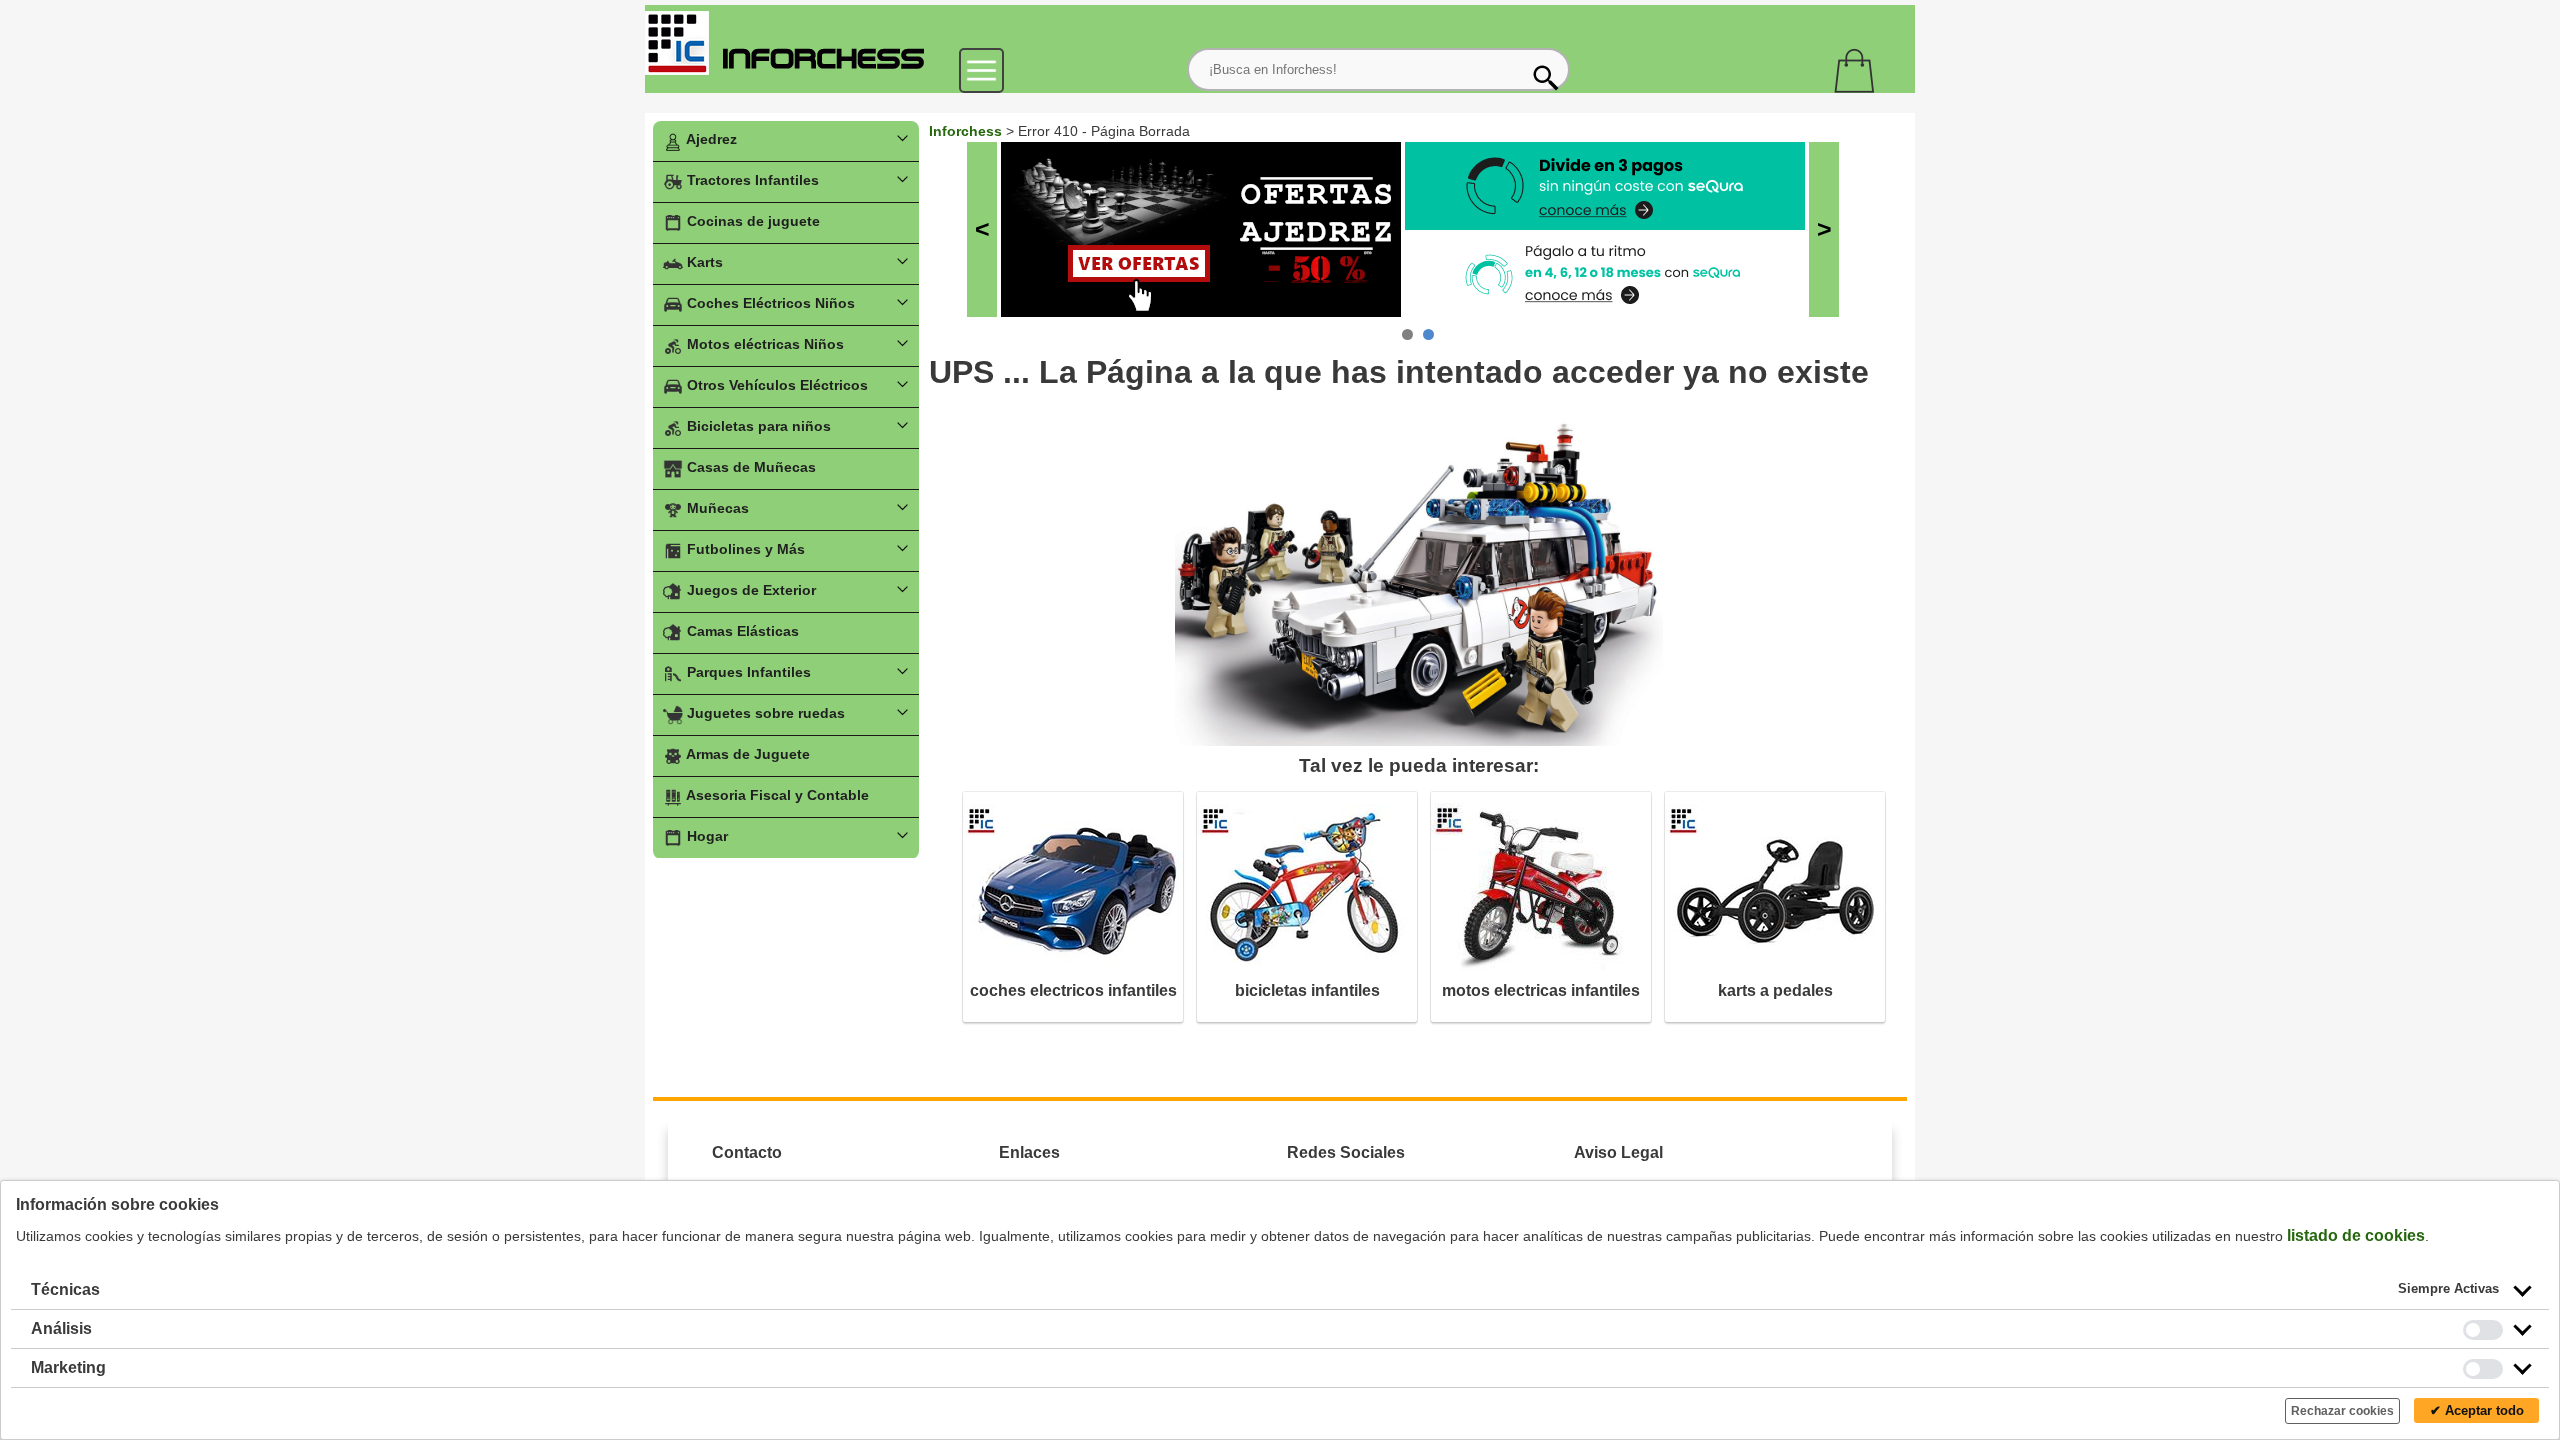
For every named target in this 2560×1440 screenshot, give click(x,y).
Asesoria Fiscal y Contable (776, 795)
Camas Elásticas (741, 631)
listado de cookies (2356, 1235)
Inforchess (965, 131)
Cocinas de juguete (751, 221)
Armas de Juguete (746, 754)
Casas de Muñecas (749, 467)
